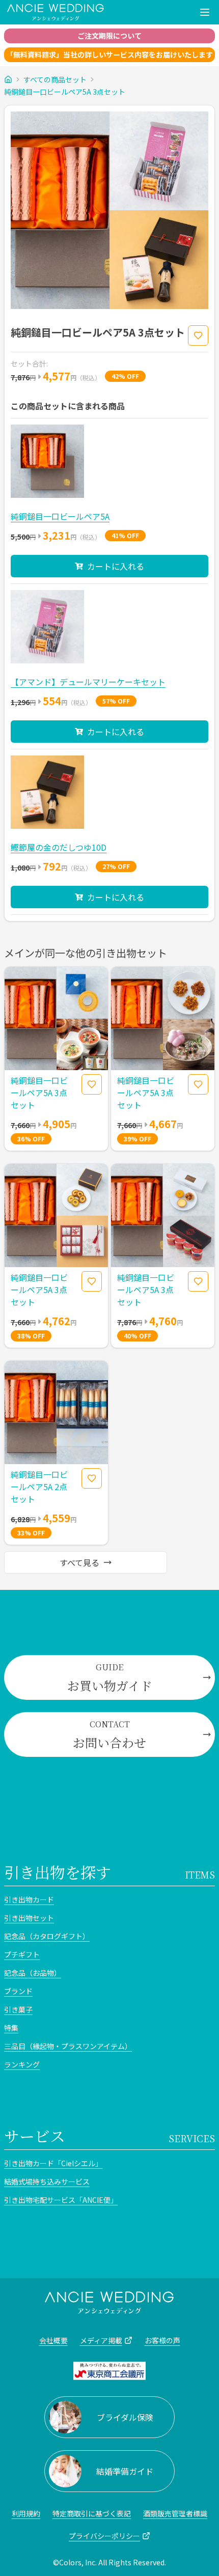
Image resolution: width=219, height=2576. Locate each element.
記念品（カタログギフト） (47, 1936)
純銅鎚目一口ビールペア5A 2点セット (39, 1487)
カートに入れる (116, 566)
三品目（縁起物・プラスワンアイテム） (68, 2046)
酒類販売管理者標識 (175, 2513)
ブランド (18, 1991)
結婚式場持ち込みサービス (47, 2181)
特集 (11, 2028)
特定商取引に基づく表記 (92, 2513)
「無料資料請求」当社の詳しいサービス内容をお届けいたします (109, 54)
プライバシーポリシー (104, 2536)
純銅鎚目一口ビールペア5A (60, 516)
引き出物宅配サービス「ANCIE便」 (61, 2200)
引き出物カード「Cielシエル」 (53, 2163)
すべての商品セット (55, 79)
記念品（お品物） (33, 1973)
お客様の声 (162, 2340)
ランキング (22, 2064)
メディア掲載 (101, 2340)
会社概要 (53, 2340)
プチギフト (22, 1954)
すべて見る (79, 1562)
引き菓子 (18, 2009)
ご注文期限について (109, 36)
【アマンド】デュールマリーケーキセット (88, 682)
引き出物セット (29, 1918)
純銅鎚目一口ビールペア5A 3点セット (65, 92)
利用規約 (26, 2513)
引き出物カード (29, 1899)
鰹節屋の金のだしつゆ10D (59, 847)
